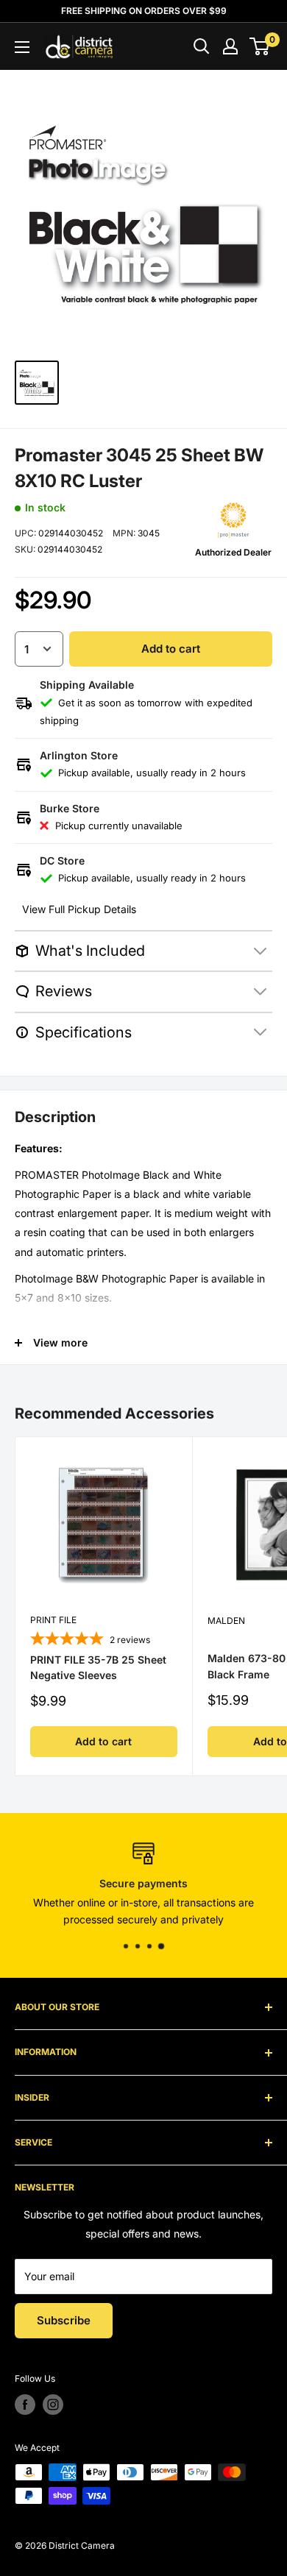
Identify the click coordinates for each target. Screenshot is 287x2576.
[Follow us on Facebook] (25, 2405)
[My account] (230, 46)
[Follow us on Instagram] (53, 2405)
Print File (53, 1620)
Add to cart (171, 649)
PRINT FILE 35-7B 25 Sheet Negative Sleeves (98, 1668)
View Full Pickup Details (79, 909)
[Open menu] (22, 47)
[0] (260, 46)
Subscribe (64, 2320)
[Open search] (202, 46)
